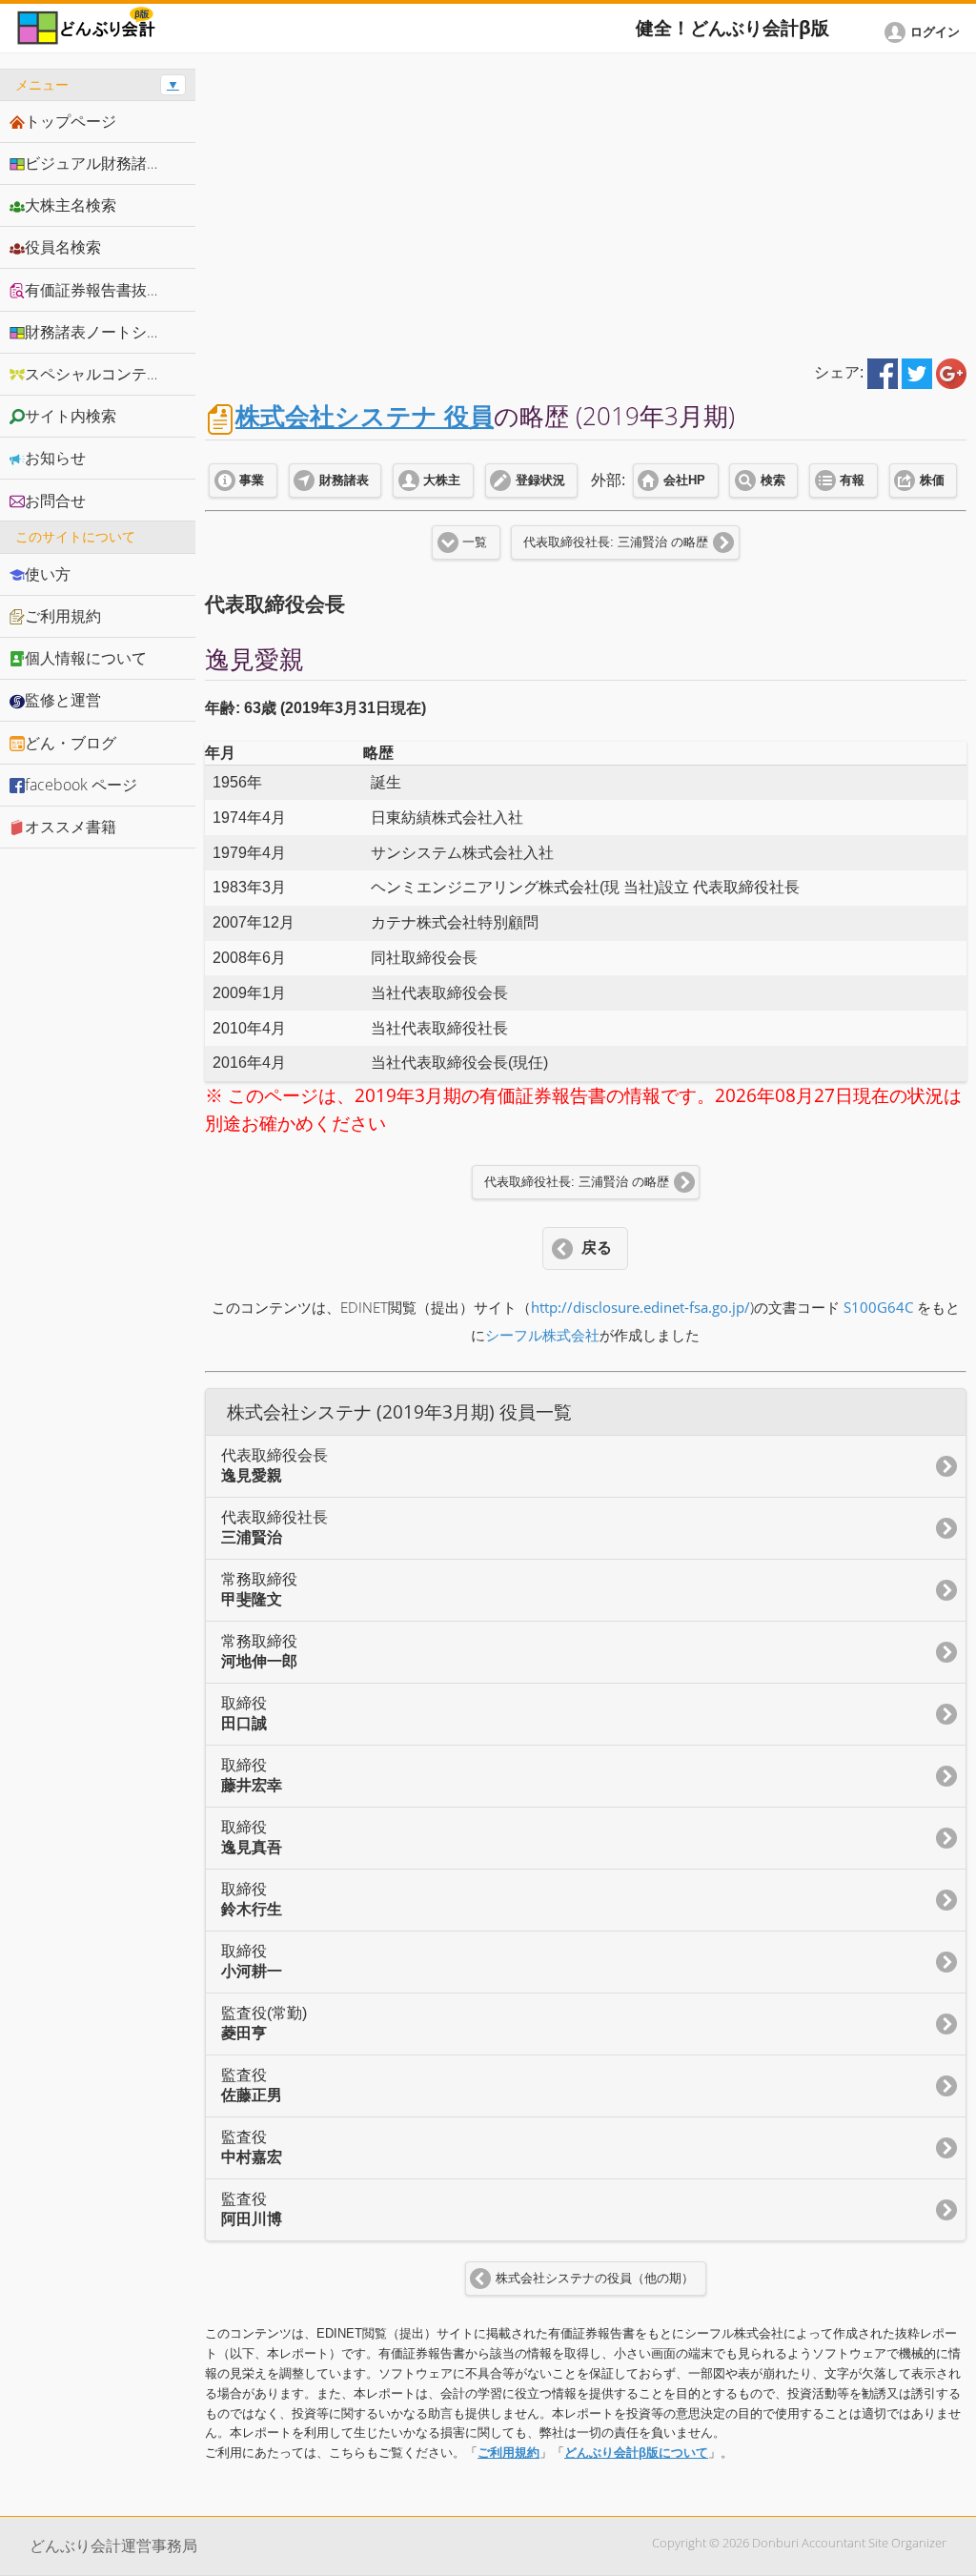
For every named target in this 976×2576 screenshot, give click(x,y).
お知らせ (55, 458)
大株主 (442, 480)
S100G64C (878, 1308)
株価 (932, 480)
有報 (852, 480)
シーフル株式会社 (542, 1335)
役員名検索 (63, 247)
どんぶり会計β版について (636, 2453)
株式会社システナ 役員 (365, 416)
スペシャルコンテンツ (101, 374)
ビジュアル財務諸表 (93, 163)
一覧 (475, 542)
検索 (773, 480)
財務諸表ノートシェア (101, 332)
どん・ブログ (71, 743)
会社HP (684, 480)
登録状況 (540, 480)
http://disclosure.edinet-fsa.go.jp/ (640, 1308)
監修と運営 (63, 700)
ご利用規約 (508, 2453)
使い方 (48, 574)
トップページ (71, 121)
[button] (925, 32)
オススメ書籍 (71, 827)
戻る (597, 1247)
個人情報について (86, 658)
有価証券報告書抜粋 (93, 290)
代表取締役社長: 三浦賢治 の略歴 (616, 542)
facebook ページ (81, 785)
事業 (252, 480)
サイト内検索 (71, 416)
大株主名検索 (71, 205)
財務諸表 (344, 480)
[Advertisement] (586, 202)
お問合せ (55, 501)
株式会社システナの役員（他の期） (595, 2279)
